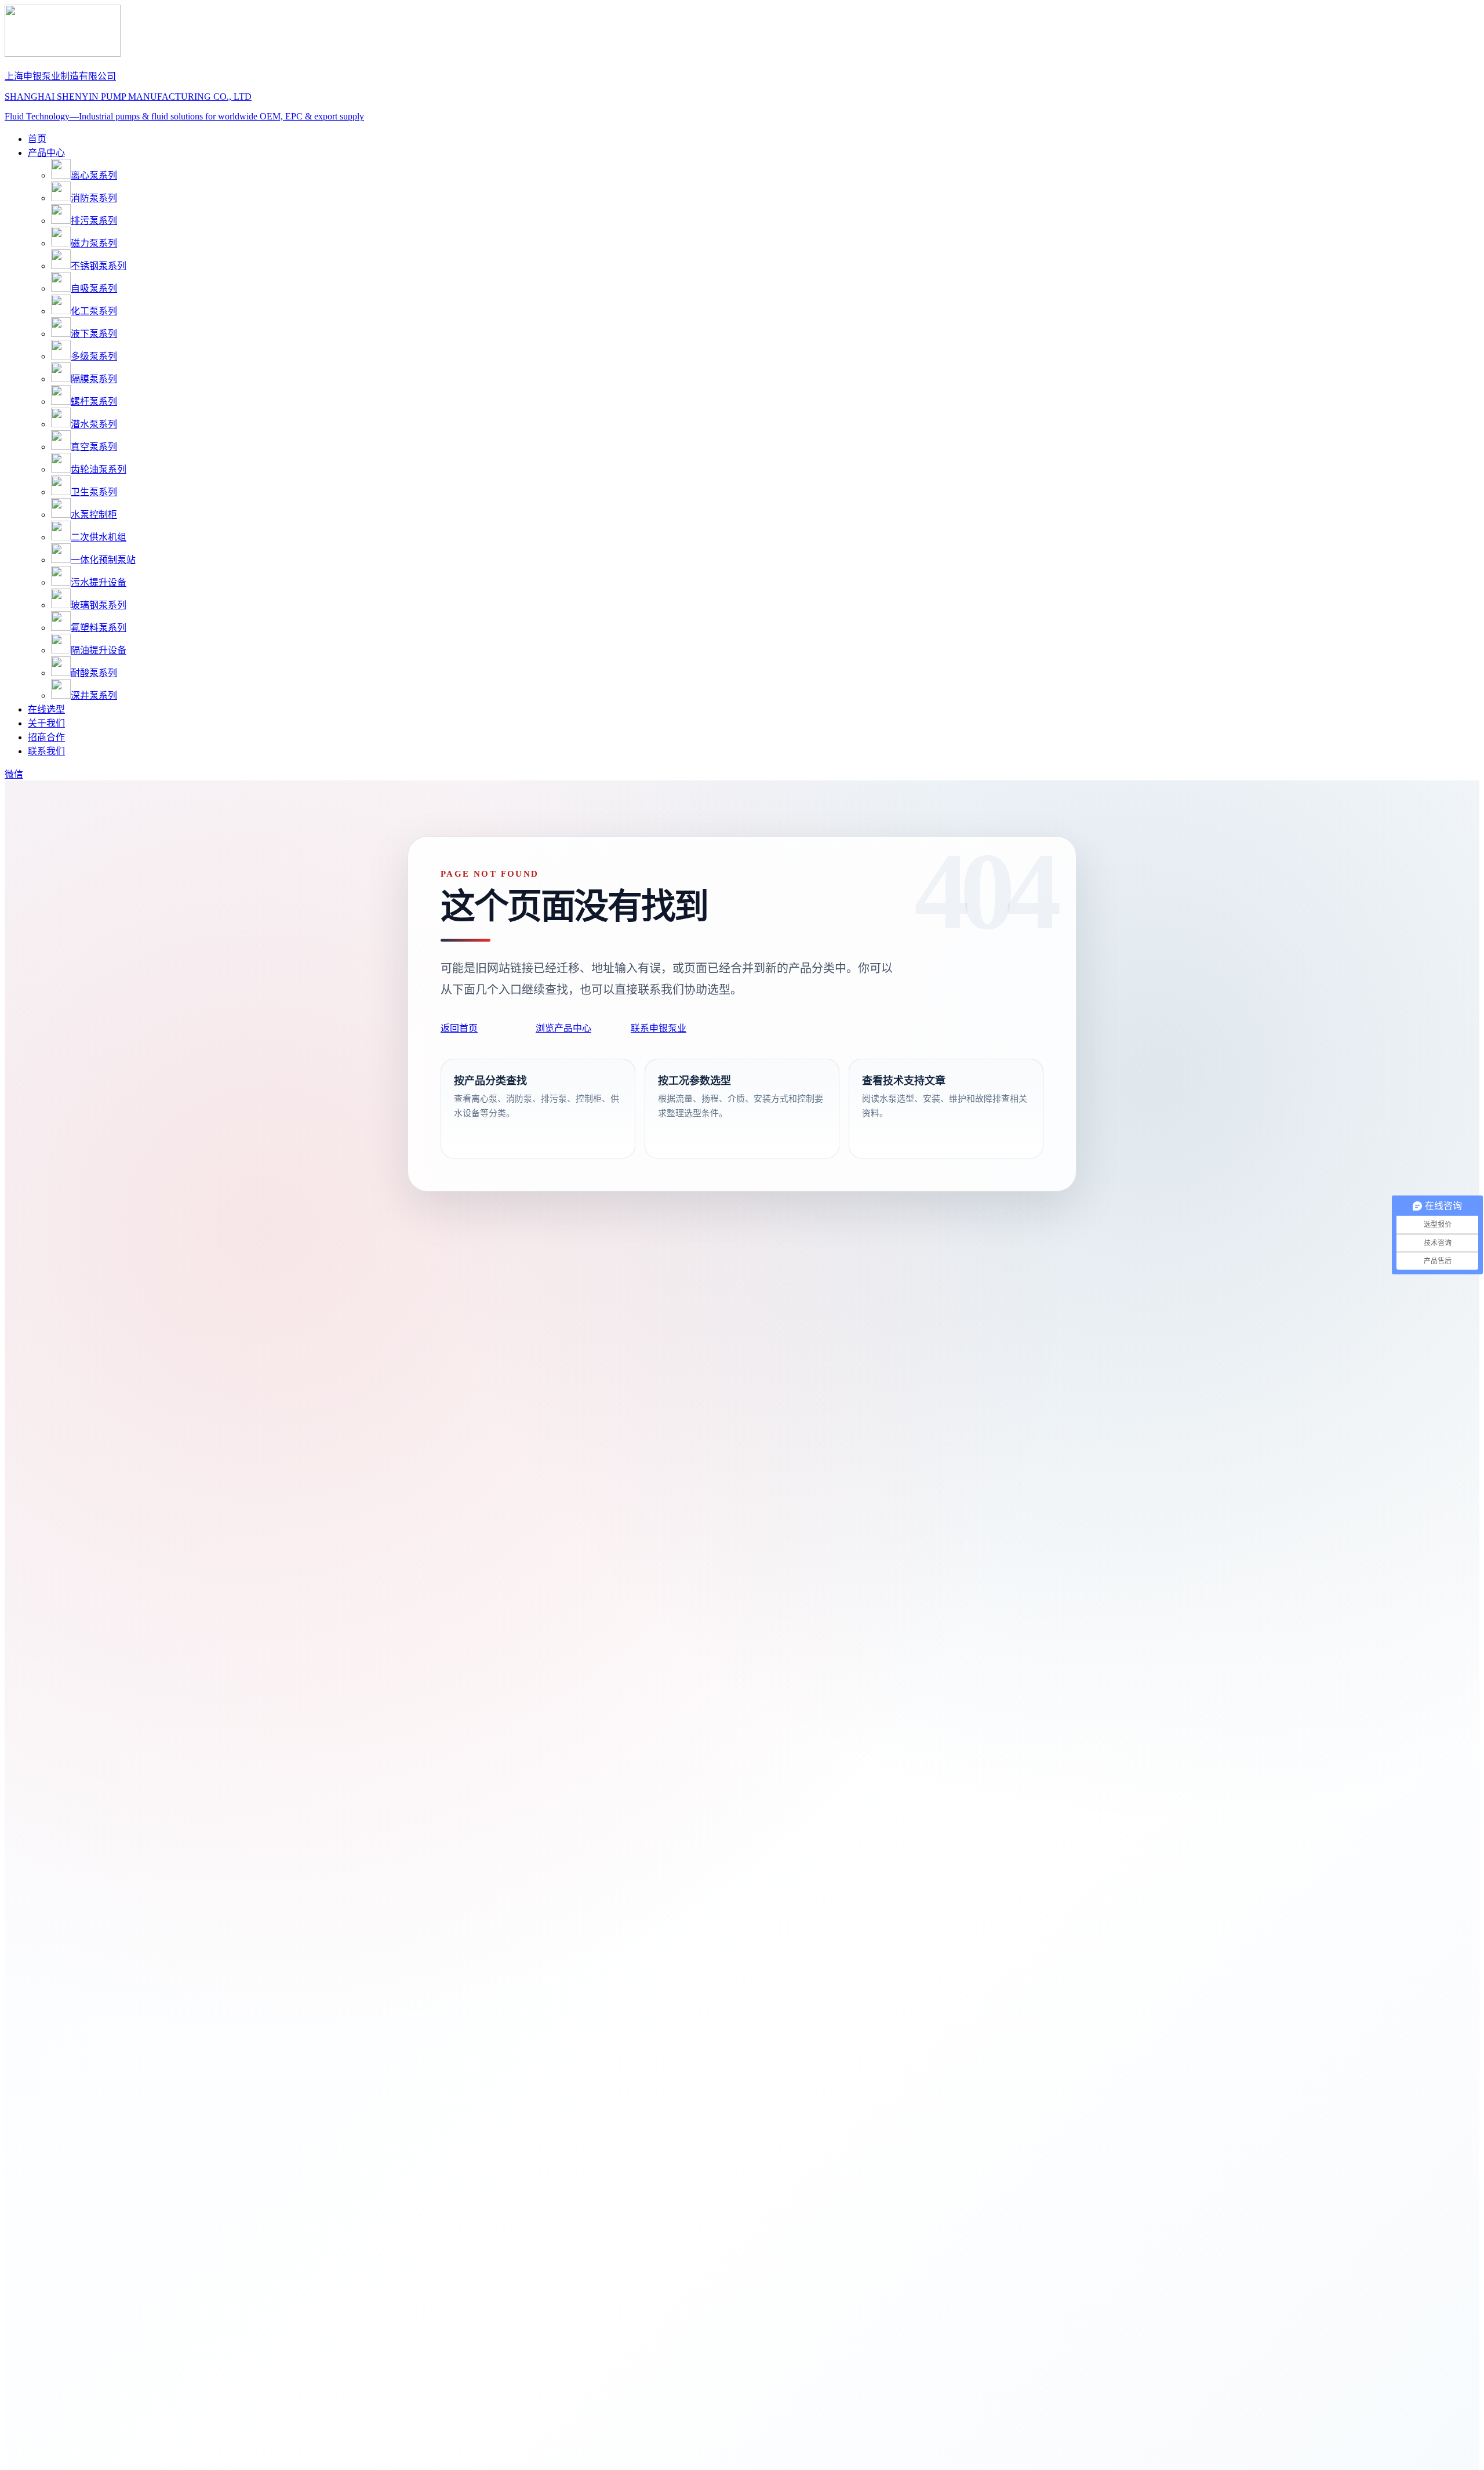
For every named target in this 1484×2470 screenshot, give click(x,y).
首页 (37, 139)
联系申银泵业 (659, 1028)
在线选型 (46, 709)
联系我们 (46, 751)
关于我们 (46, 723)
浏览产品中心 (563, 1028)
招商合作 (46, 737)
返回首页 (459, 1028)
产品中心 (46, 153)
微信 (14, 774)
